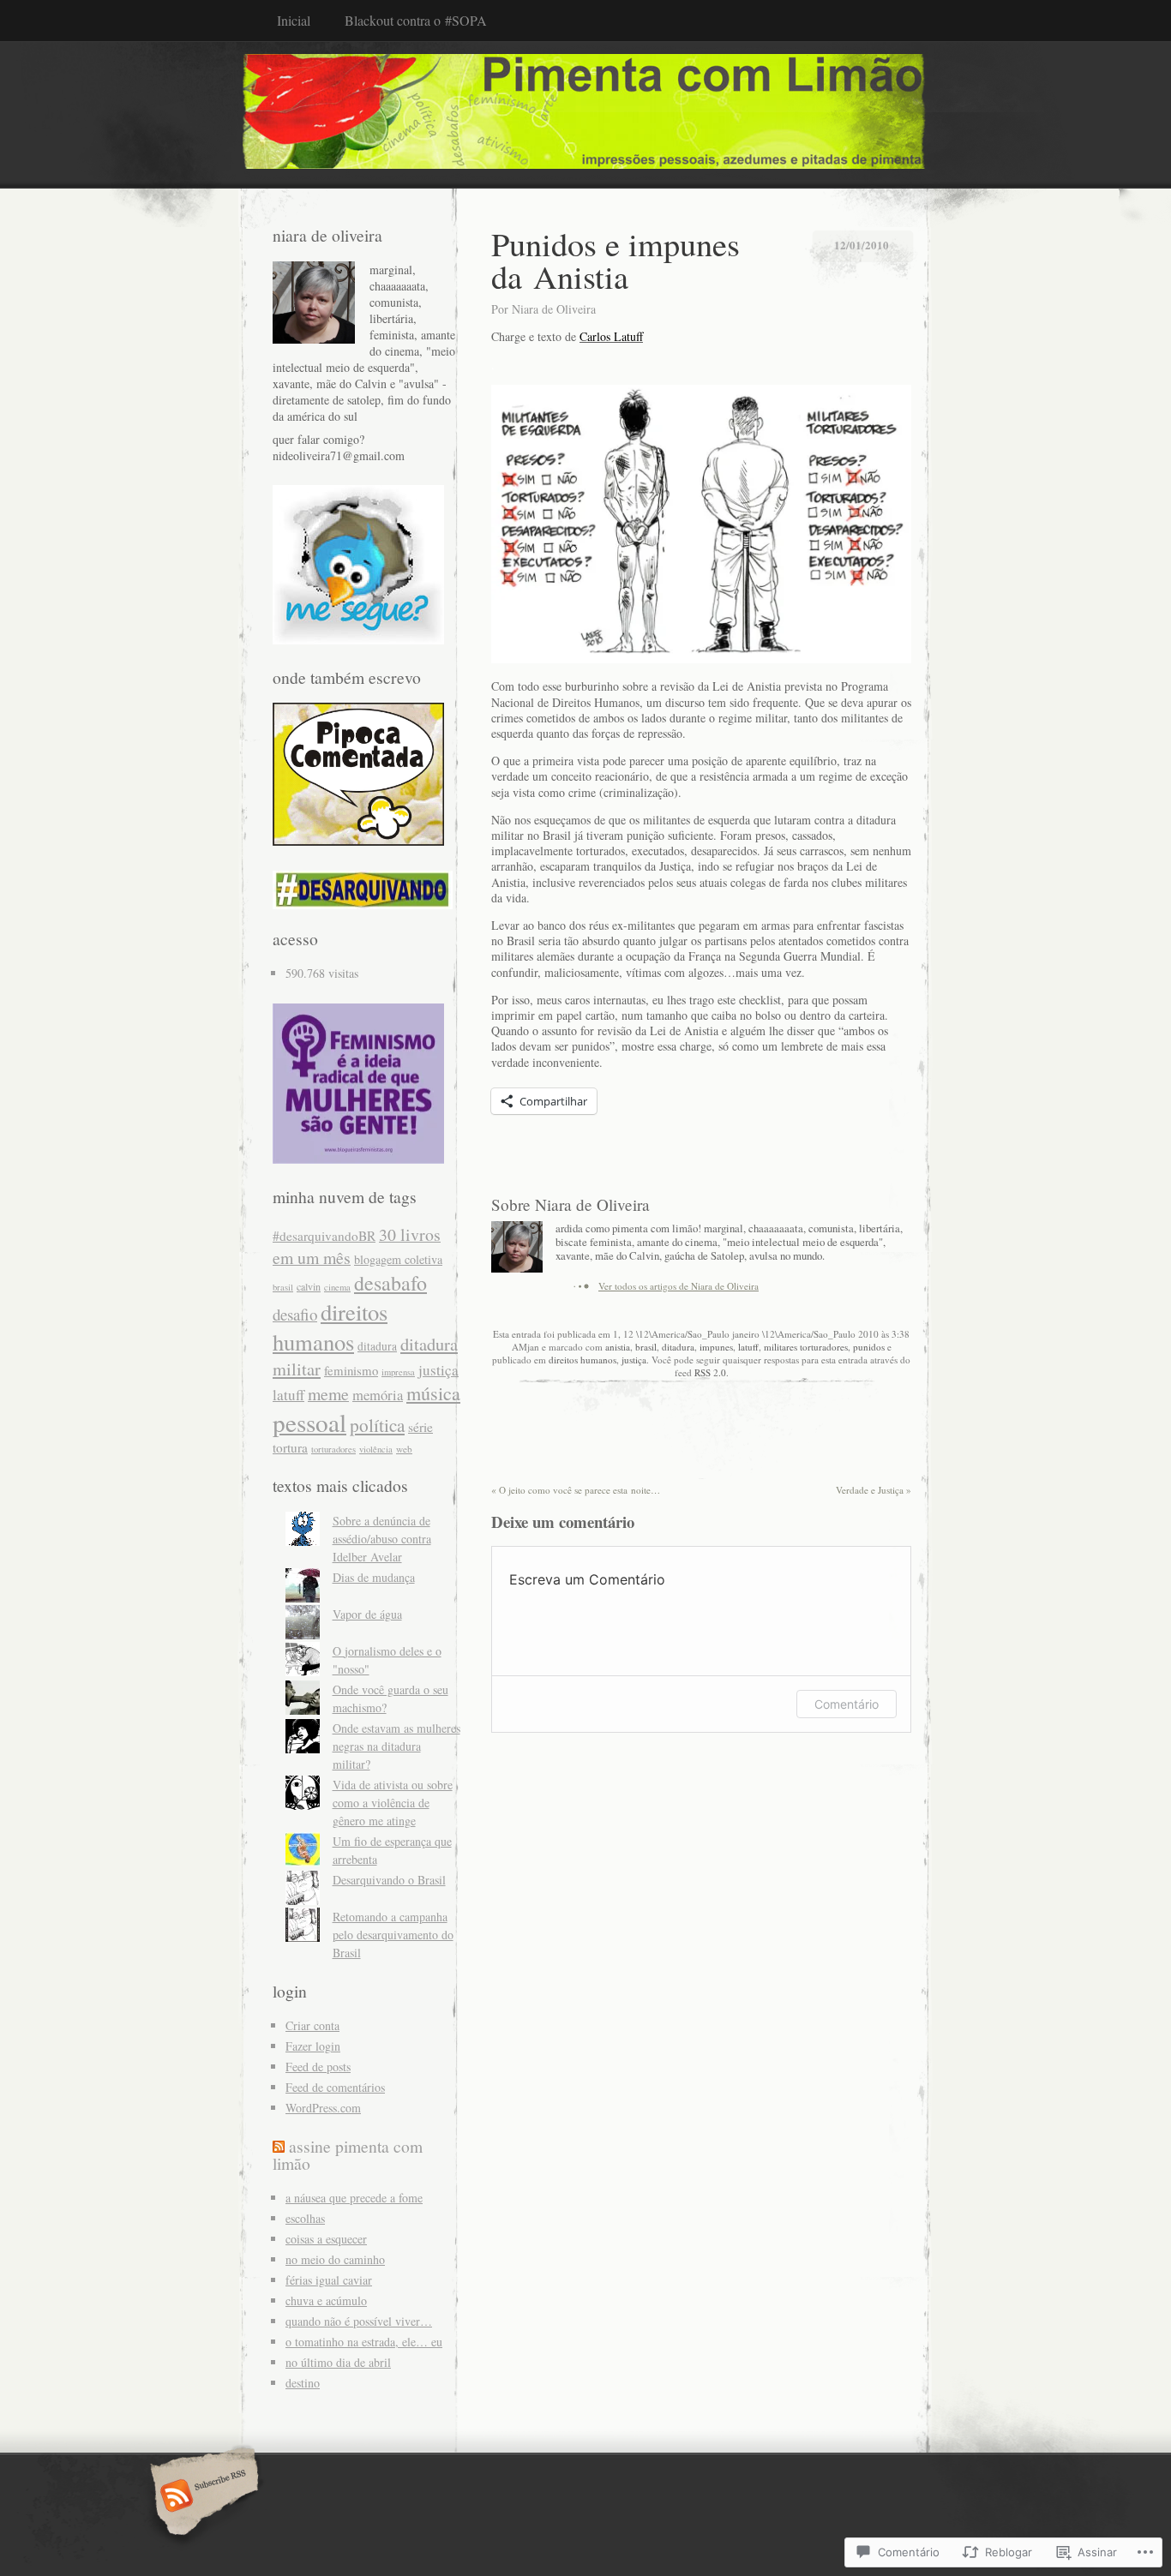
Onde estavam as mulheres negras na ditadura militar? (396, 1746)
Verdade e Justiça (874, 1490)
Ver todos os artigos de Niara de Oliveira (679, 1286)
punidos (869, 1347)
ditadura (678, 1347)
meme (328, 1394)
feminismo (351, 1370)
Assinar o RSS (202, 2497)
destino (303, 2383)
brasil (646, 1347)
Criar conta (312, 2025)
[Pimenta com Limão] (585, 114)
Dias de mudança (374, 1577)
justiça (634, 1360)
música (433, 1393)
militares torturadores (806, 1347)
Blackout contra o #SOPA (416, 20)
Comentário (847, 1704)
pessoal (309, 1422)
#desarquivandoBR (324, 1236)
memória (378, 1395)
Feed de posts (318, 2067)
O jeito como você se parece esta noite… (576, 1490)
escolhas (305, 2218)
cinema (337, 1287)
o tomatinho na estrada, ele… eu (364, 2342)
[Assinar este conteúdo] (279, 2146)
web (404, 1449)
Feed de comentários (335, 2087)
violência (376, 1449)
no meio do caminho (335, 2259)
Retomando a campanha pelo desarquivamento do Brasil (393, 1935)
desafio (295, 1314)
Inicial (294, 20)
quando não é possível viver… (359, 2321)
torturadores (333, 1449)
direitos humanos (582, 1360)
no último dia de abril (338, 2362)
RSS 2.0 (710, 1372)
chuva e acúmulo (326, 2300)
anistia (618, 1347)
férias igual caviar (329, 2280)
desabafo (390, 1283)
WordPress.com (323, 2108)
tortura (290, 1447)
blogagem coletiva (398, 1259)
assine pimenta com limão (348, 2155)
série (420, 1427)
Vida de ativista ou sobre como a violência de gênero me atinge (393, 1803)
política (377, 1425)
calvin (309, 1286)
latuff (748, 1347)
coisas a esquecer (326, 2239)
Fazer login (313, 2046)
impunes (716, 1347)
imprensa (398, 1372)
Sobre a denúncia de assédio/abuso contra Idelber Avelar (382, 1539)
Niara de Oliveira (554, 309)
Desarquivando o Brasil (389, 1880)
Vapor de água (367, 1614)
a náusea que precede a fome (354, 2198)
